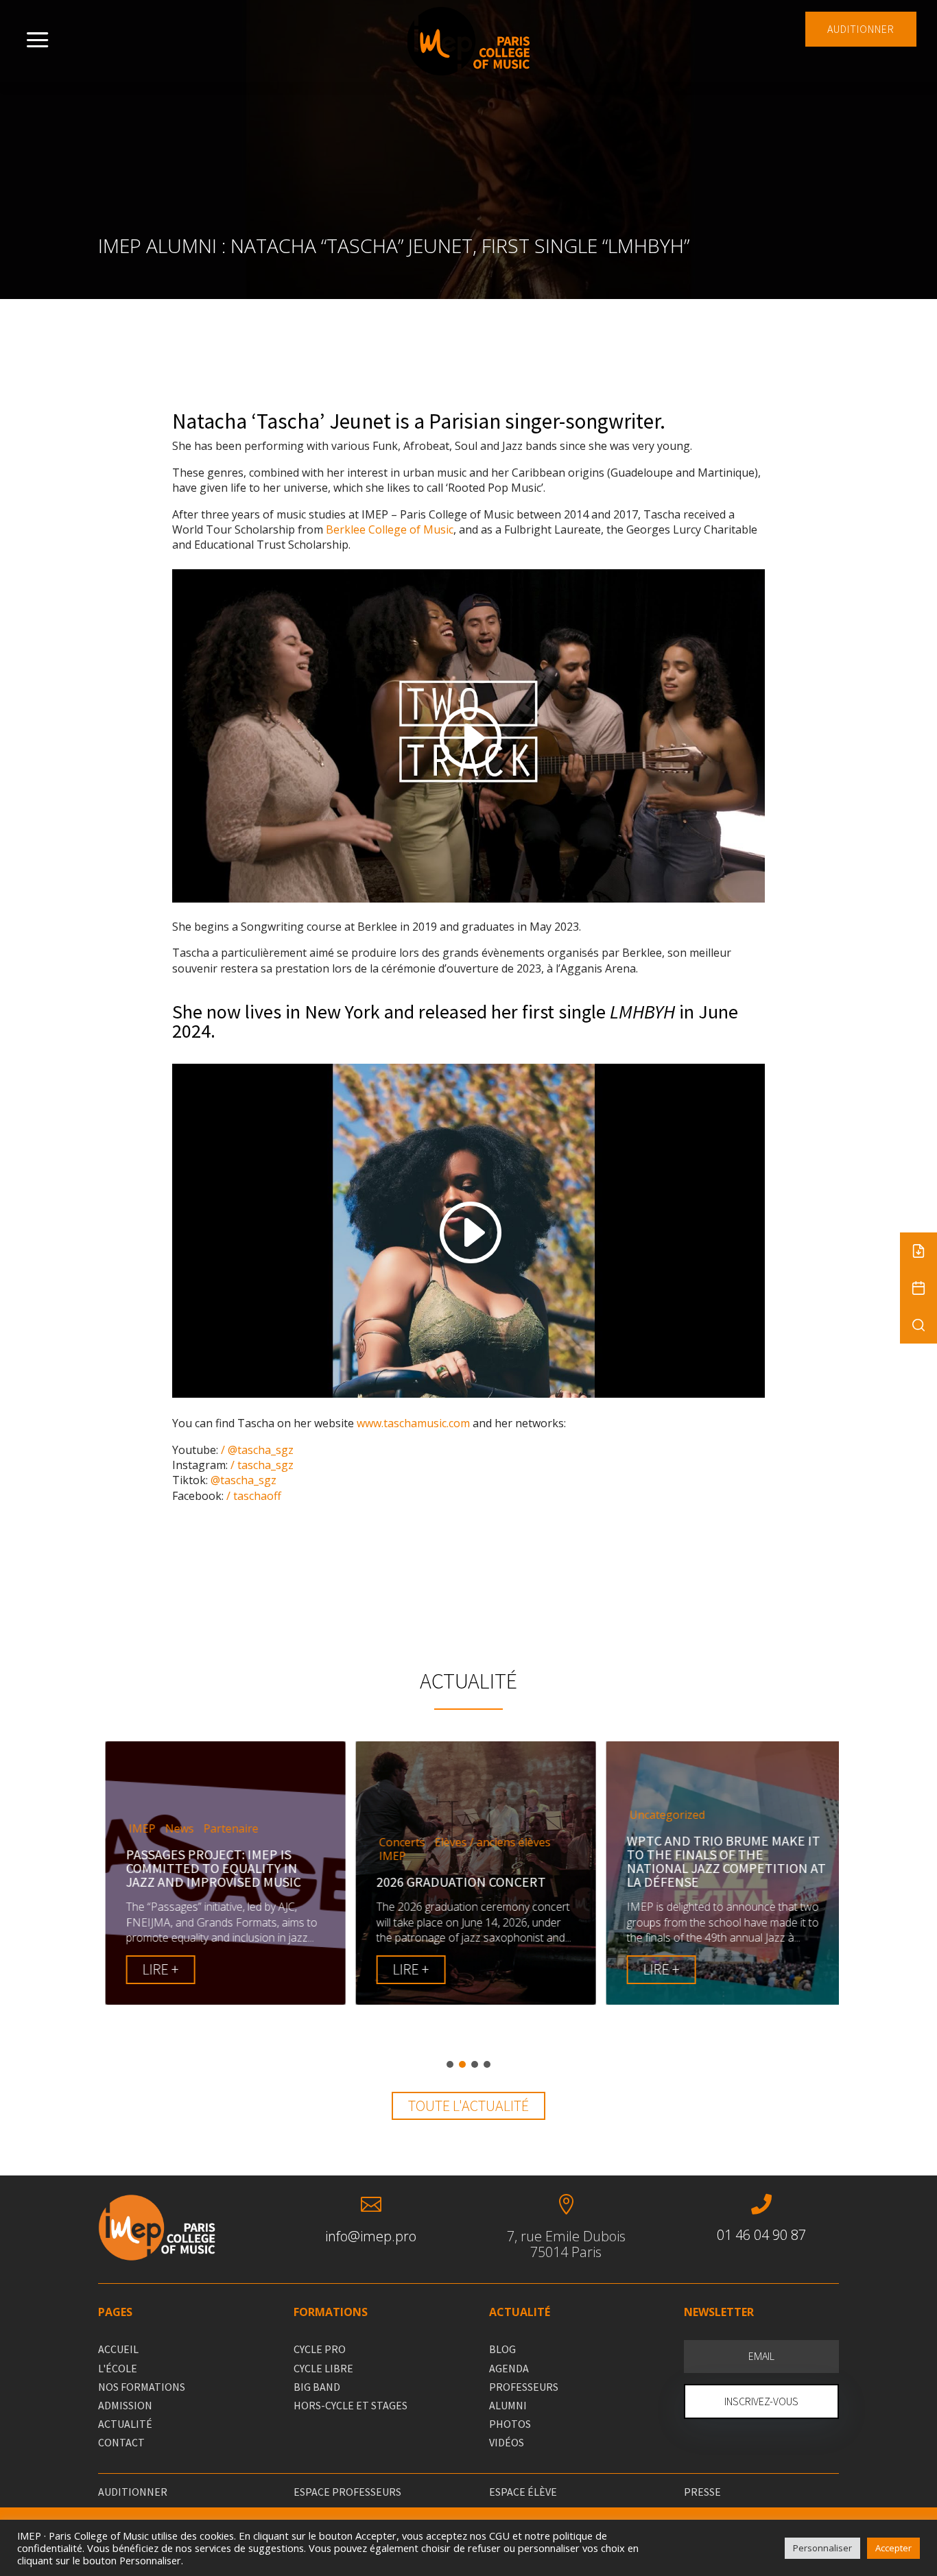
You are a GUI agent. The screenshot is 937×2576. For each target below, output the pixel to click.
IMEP (135, 1829)
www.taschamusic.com (413, 1423)
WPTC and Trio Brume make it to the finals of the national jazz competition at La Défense (719, 1861)
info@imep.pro (371, 2236)
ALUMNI (508, 2405)
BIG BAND (317, 2387)
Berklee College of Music (390, 529)
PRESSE (702, 2492)
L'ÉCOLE (118, 2368)
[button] (450, 2064)
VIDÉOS (507, 2442)
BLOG (502, 2349)
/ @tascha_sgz (256, 1450)
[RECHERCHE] (918, 1325)
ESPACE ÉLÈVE (523, 2492)
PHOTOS (510, 2424)
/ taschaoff (252, 1496)
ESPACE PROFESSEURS (347, 2492)
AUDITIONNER (861, 29)
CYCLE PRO (320, 2349)
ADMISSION (125, 2405)
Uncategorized (660, 1815)
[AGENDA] (918, 1288)
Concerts (395, 1842)
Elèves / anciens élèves (485, 1842)
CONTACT (121, 2442)
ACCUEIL (118, 2349)
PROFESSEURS (524, 2387)
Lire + (153, 1969)
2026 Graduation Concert (454, 1882)
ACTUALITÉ (125, 2424)
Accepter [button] (893, 2548)
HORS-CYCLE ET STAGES (351, 2405)
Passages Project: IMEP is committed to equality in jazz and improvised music (206, 1868)
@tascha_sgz (242, 1480)
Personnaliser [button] (822, 2548)
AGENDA (509, 2368)
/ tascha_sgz (261, 1465)
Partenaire (224, 1829)
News (172, 1829)
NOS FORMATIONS (142, 2387)
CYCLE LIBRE (323, 2368)
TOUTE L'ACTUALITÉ (468, 2106)
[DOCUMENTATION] (918, 1251)
